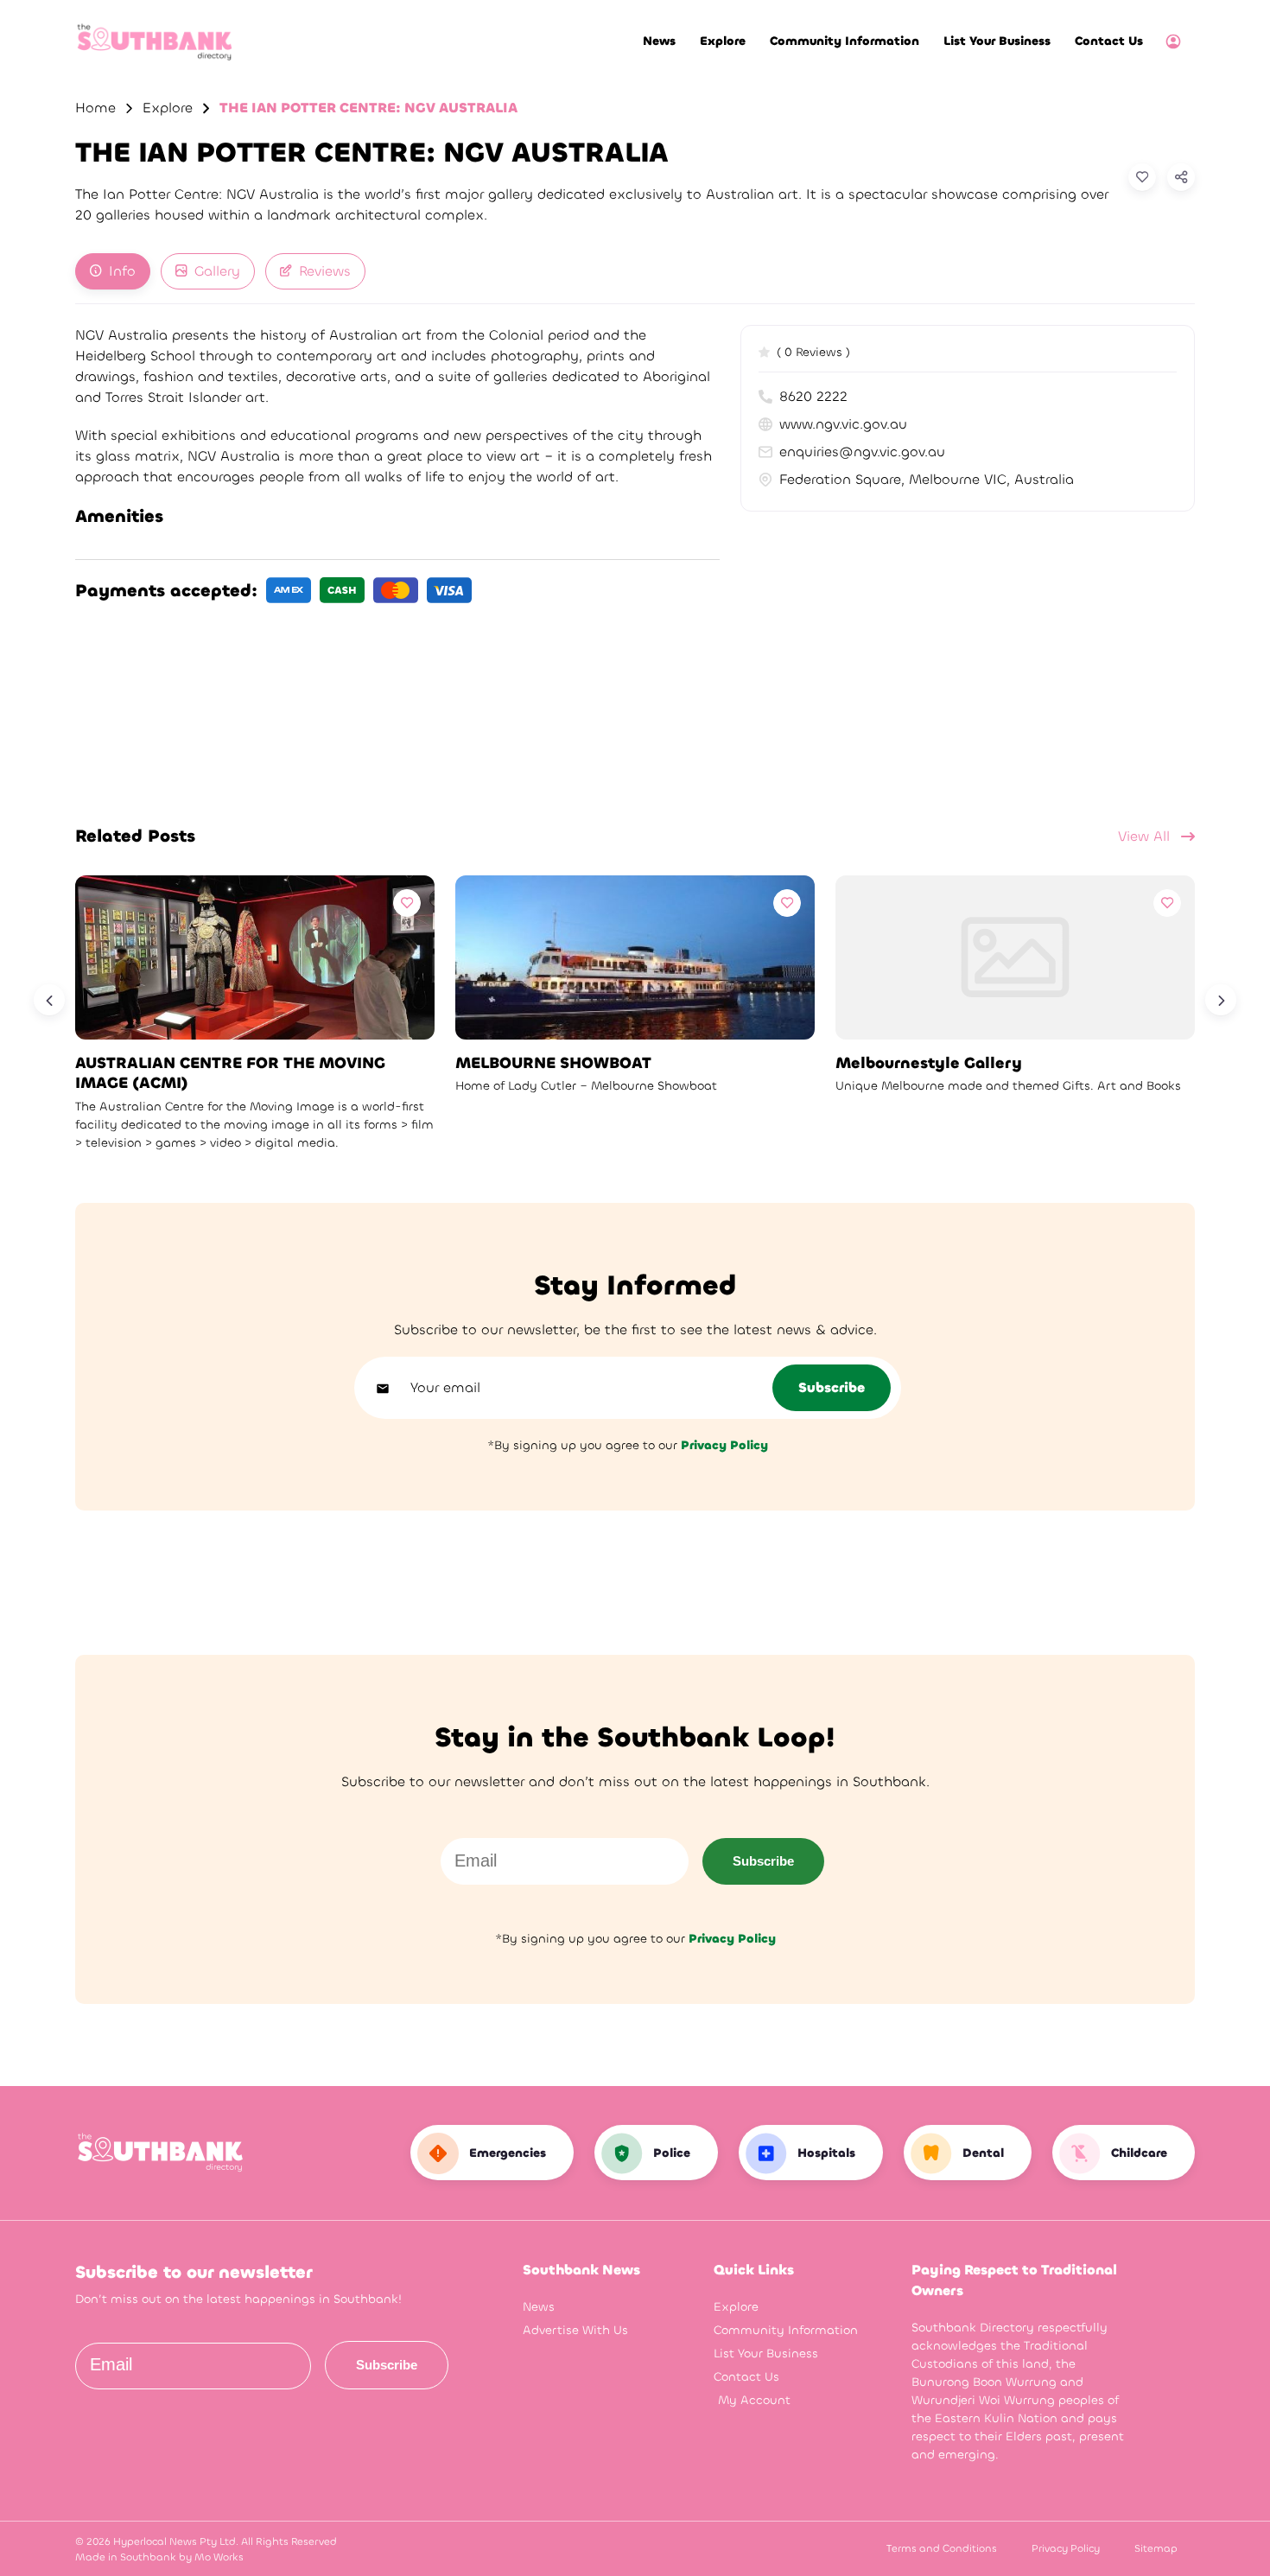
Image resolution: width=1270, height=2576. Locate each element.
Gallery (217, 271)
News (659, 41)
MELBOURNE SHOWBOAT (553, 1063)
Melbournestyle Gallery (929, 1063)
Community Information (845, 41)
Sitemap (1156, 2548)
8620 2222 (813, 396)
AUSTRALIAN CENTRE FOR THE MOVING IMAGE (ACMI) (230, 1073)
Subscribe (763, 1861)
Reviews (325, 271)
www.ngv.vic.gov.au (843, 424)
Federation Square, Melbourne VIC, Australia (927, 479)
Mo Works (219, 2557)
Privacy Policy (1066, 2548)
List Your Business (997, 41)
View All (1146, 836)
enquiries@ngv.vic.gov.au (862, 452)
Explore (723, 41)
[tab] (113, 271)
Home (95, 108)
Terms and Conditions (942, 2548)
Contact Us (1109, 41)
